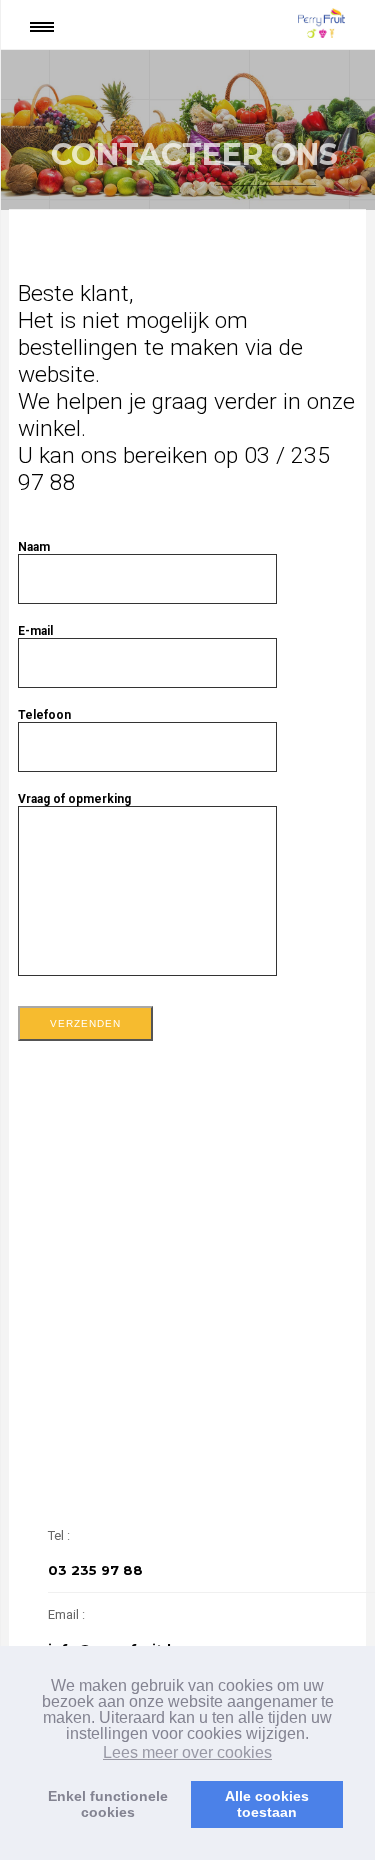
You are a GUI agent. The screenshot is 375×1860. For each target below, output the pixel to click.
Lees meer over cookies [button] (187, 1752)
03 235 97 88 (95, 1570)
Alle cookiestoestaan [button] (267, 1804)
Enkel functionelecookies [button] (108, 1804)
